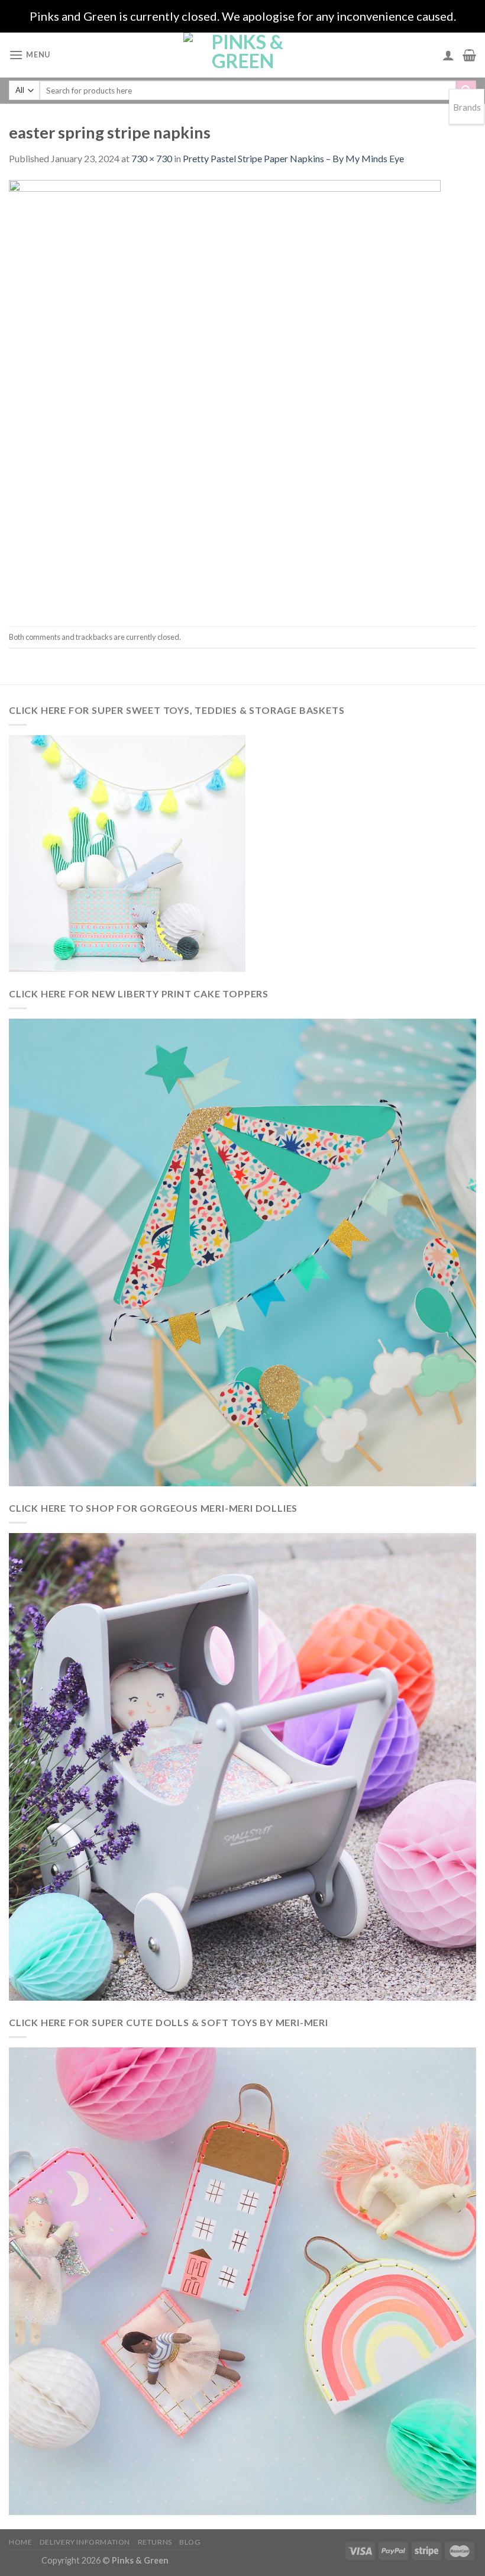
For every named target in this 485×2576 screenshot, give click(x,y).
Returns (155, 2542)
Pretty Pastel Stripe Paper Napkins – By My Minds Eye (293, 158)
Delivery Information (85, 2542)
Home (20, 2542)
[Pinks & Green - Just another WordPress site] (242, 55)
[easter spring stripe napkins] (225, 395)
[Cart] (469, 55)
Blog (190, 2542)
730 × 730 (152, 158)
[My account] (448, 55)
